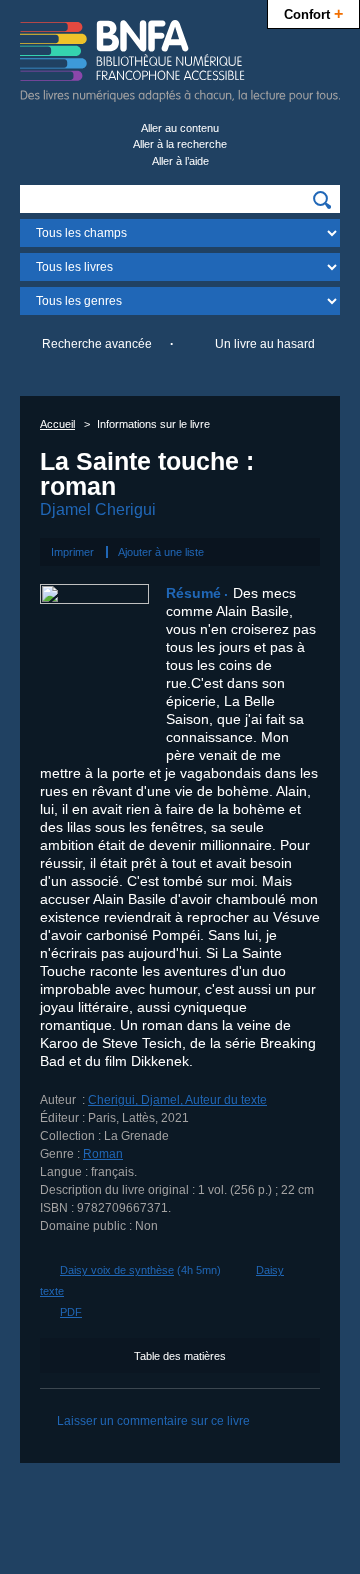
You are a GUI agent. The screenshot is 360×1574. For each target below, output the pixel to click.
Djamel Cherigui (98, 509)
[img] (322, 200)
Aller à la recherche (180, 144)
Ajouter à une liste (161, 552)
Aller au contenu (180, 128)
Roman (103, 1154)
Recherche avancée (97, 344)
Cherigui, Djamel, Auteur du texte (177, 1100)
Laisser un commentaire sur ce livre (153, 1421)
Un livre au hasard (265, 344)
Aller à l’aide (180, 161)
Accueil (57, 424)
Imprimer (72, 552)
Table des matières (180, 1356)
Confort (313, 13)
